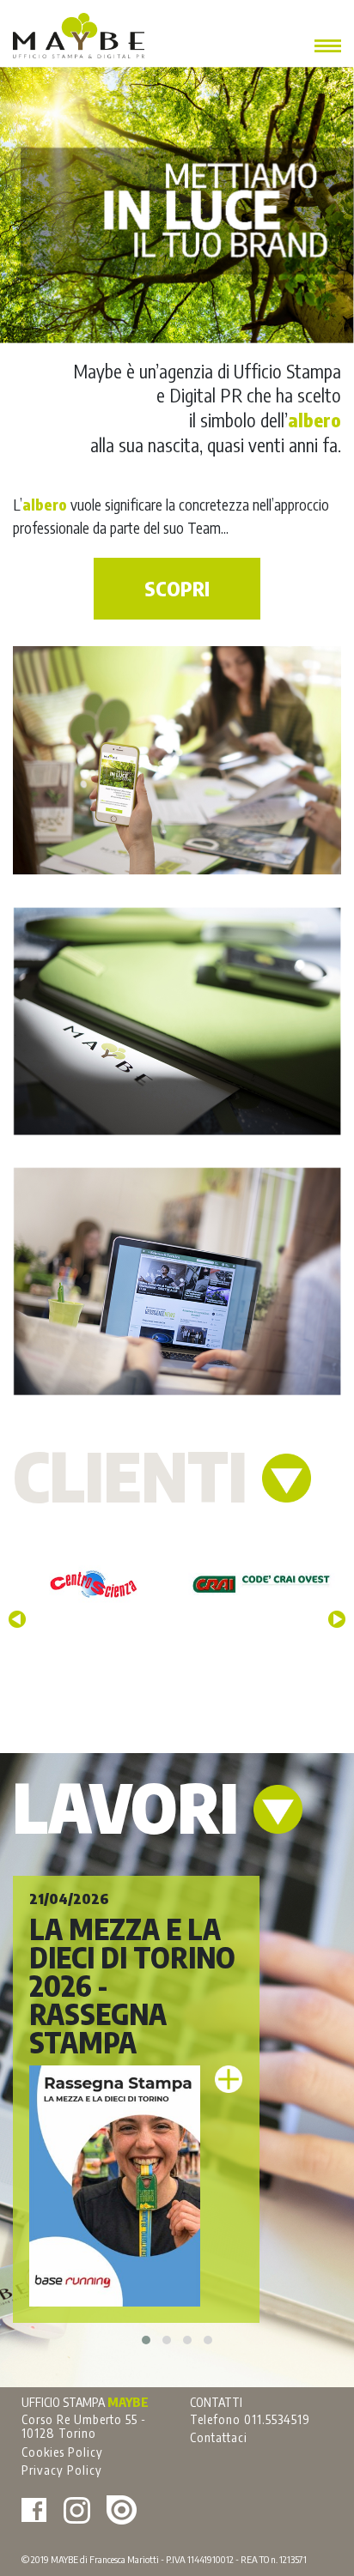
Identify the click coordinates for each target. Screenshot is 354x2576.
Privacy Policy (62, 2470)
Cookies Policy (62, 2452)
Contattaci (219, 2437)
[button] (146, 2340)
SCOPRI (177, 589)
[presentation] (17, 1619)
